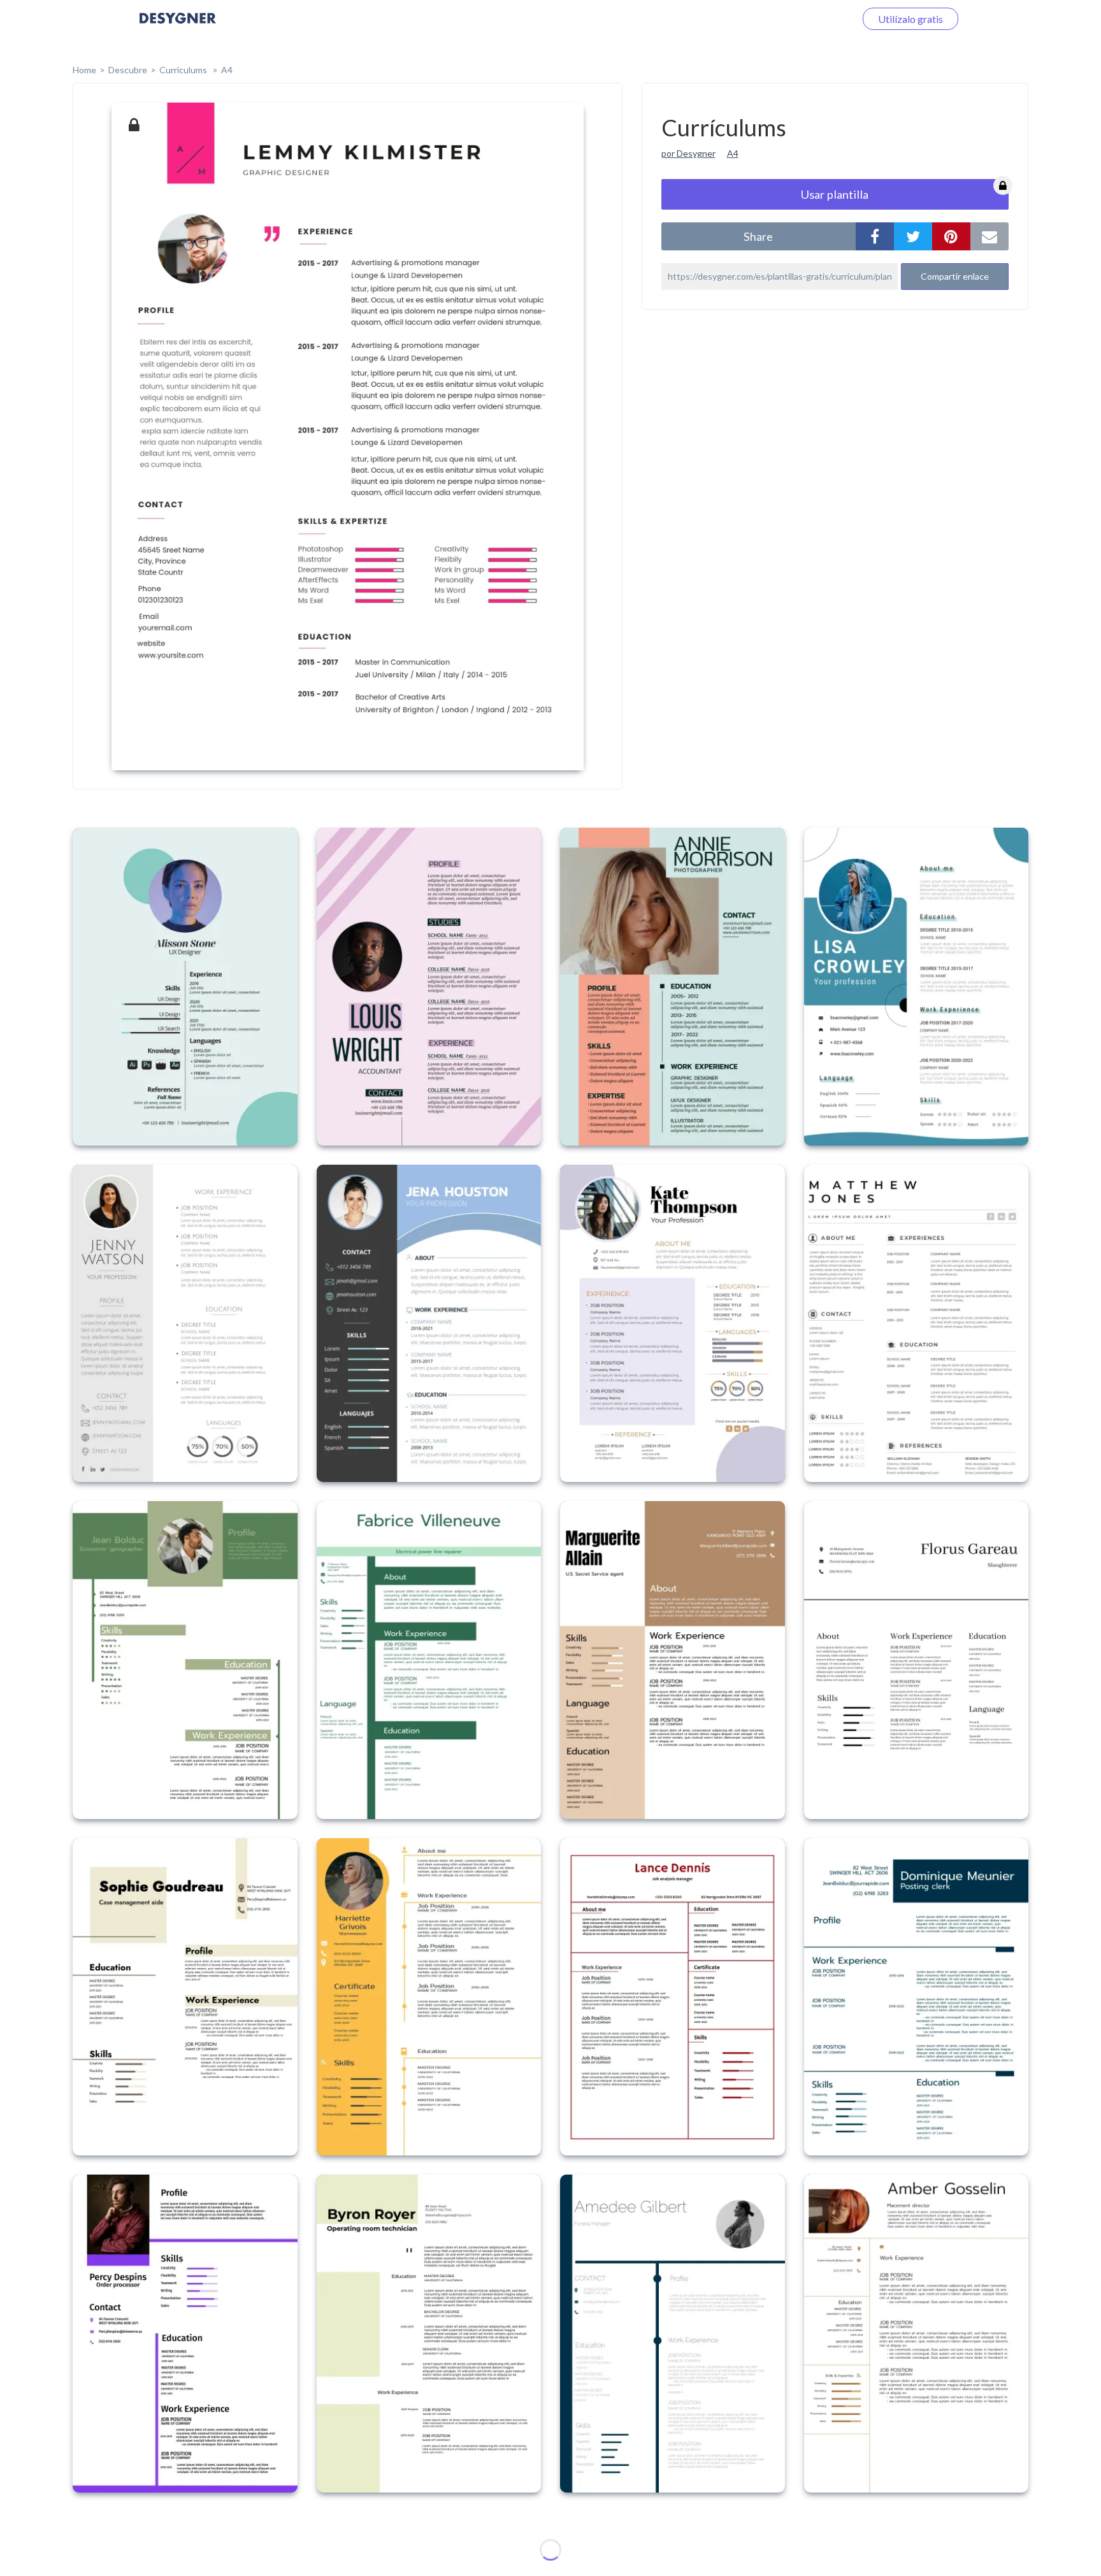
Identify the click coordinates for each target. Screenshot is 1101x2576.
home (84, 70)
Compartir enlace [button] (955, 276)
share (758, 236)
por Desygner (688, 153)
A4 (227, 70)
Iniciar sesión (811, 19)
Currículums (184, 70)
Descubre (128, 70)
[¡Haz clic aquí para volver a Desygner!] (178, 27)
